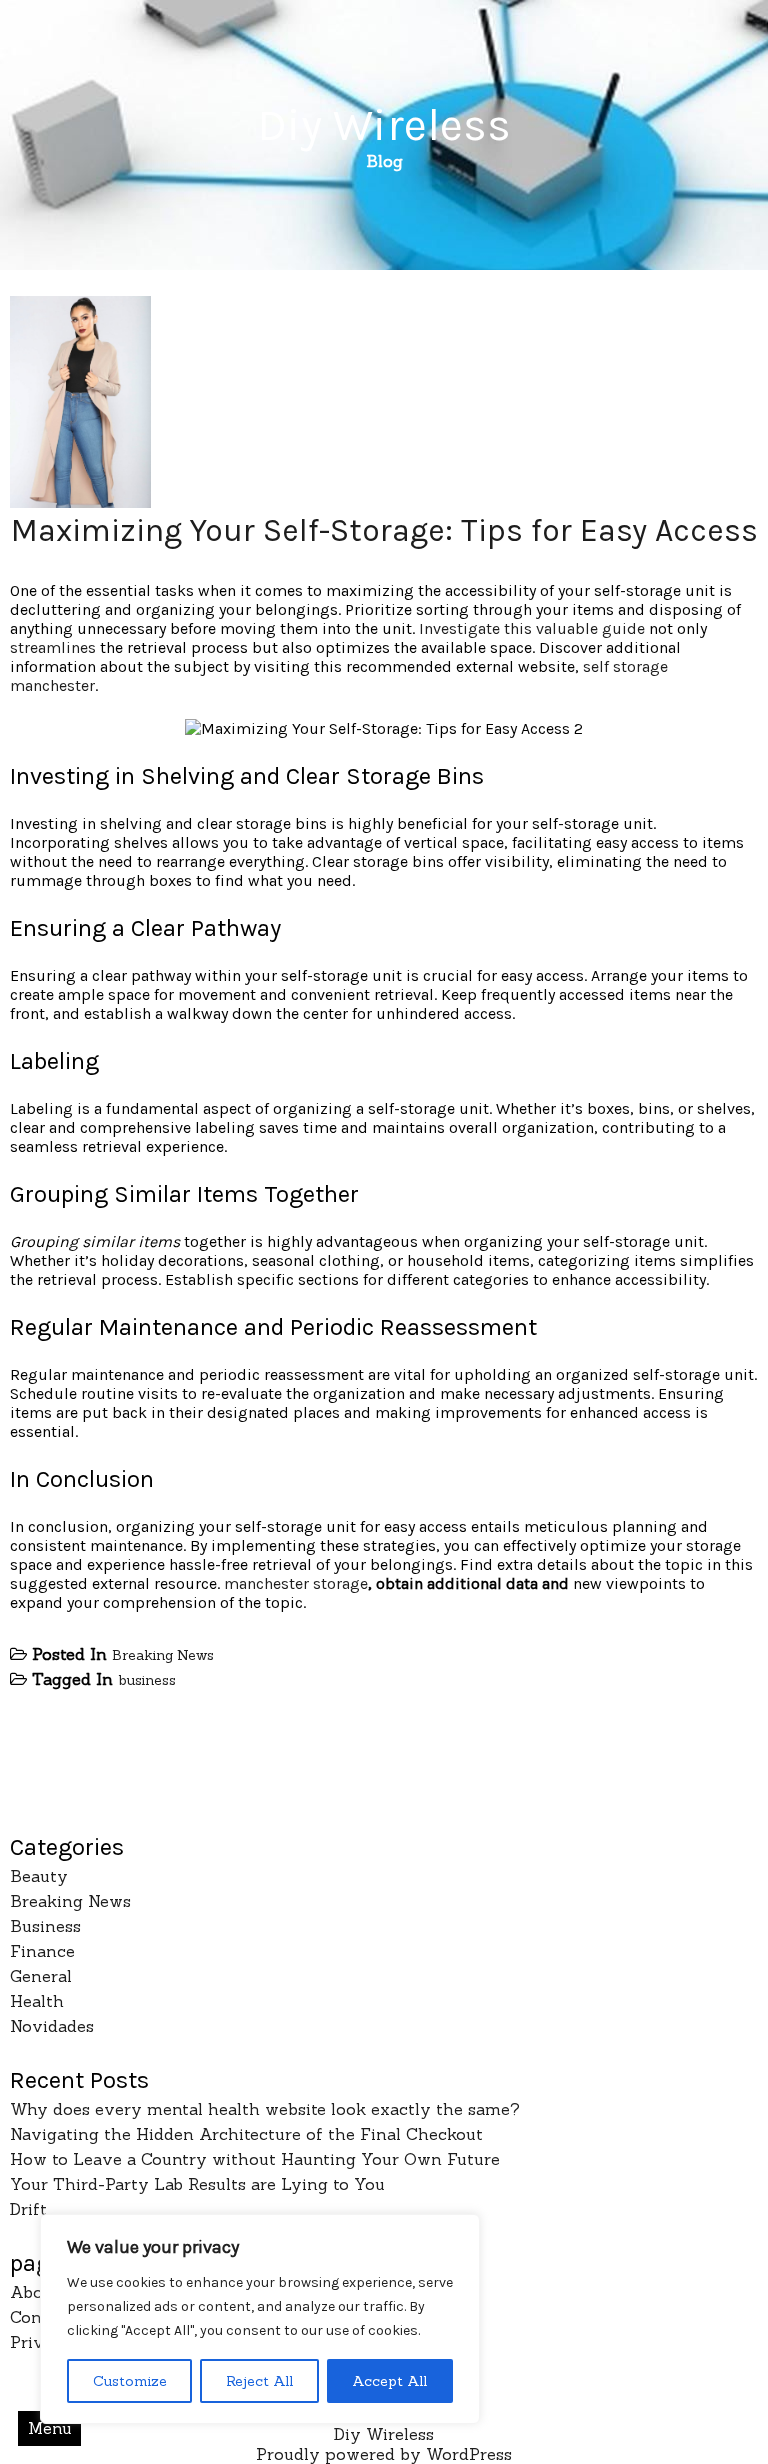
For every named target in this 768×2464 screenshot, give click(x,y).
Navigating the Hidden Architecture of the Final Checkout (246, 2134)
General (41, 1976)
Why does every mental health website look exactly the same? (265, 2109)
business (147, 1680)
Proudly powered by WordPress (384, 2454)
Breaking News (163, 1655)
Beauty (39, 1876)
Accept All (389, 2381)
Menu (50, 2428)
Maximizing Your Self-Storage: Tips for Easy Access (384, 530)
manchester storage (296, 1583)
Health (37, 2001)
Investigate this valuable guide (532, 628)
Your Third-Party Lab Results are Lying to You (197, 2184)
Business (45, 1926)
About (35, 2292)
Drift (28, 2209)
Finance (42, 1951)
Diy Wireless (384, 125)
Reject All (259, 2381)
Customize (130, 2381)
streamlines (53, 647)
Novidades (52, 2026)
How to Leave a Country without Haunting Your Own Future (255, 2159)
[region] (260, 2319)
